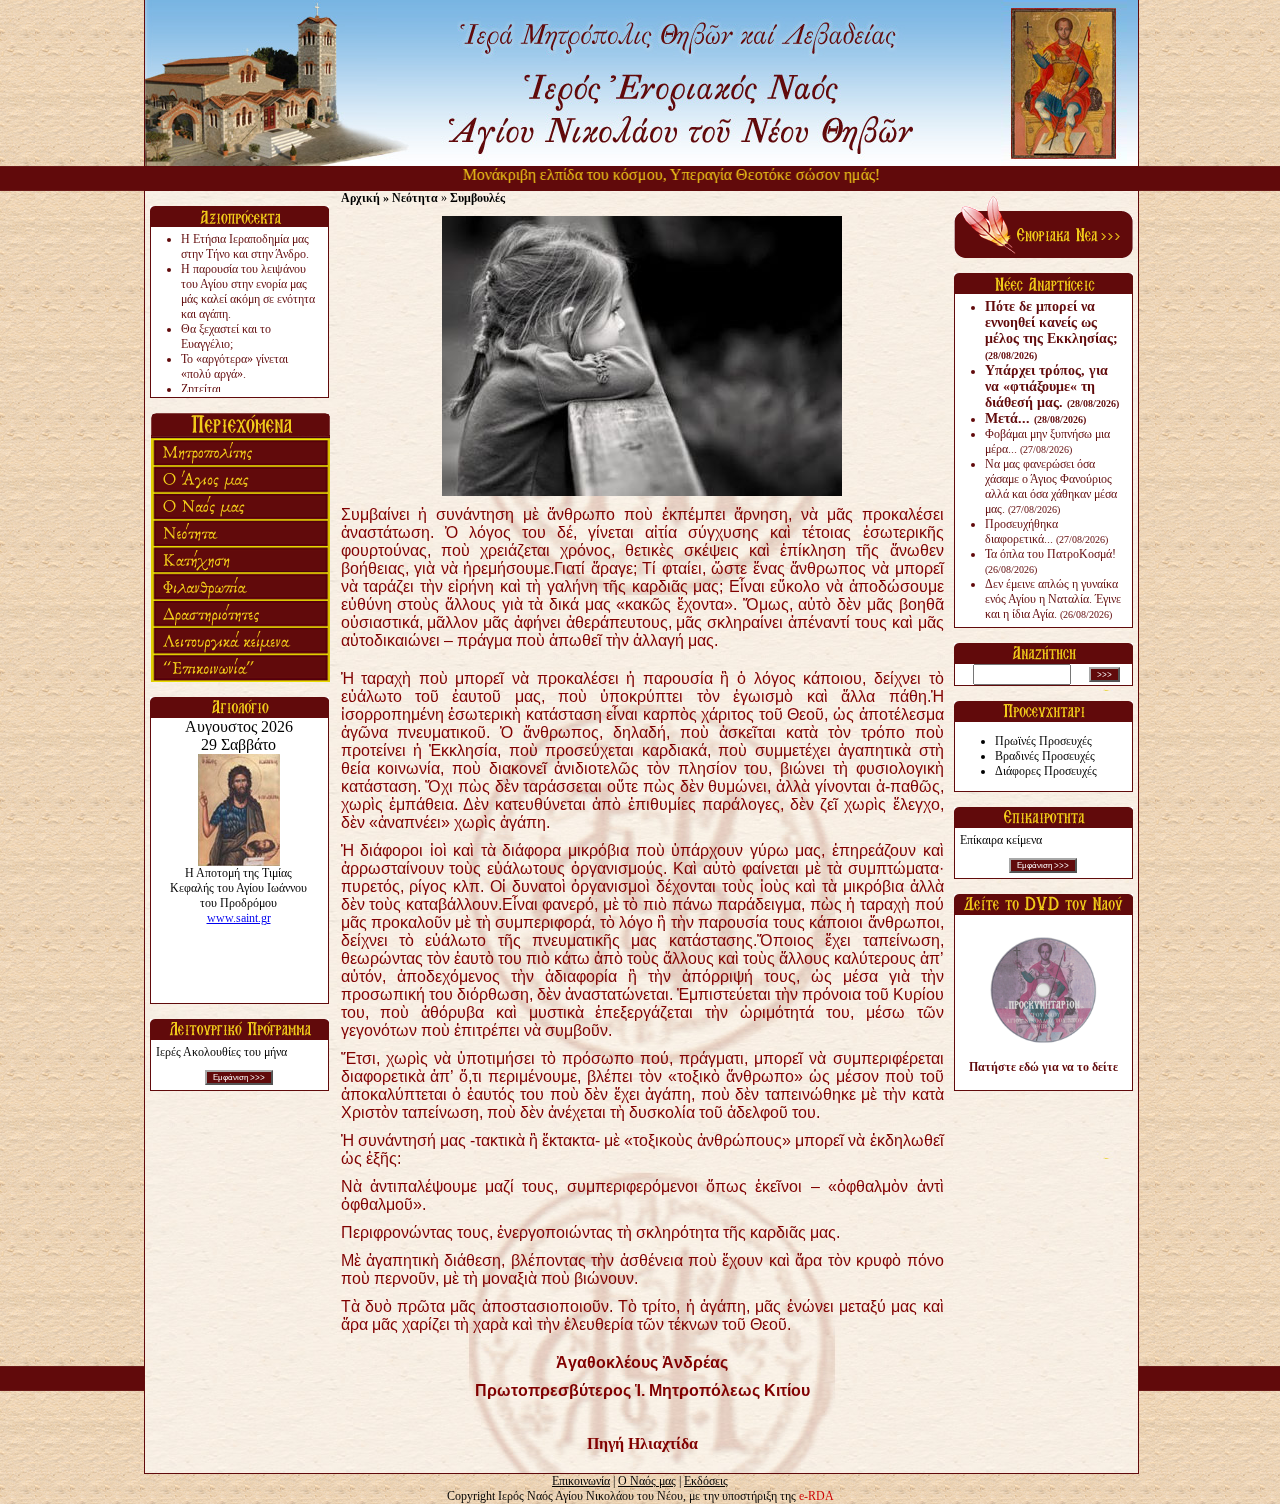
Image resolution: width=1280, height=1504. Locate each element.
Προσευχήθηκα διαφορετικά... (1046, 531)
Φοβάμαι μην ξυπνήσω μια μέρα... (1047, 441)
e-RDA (816, 1496)
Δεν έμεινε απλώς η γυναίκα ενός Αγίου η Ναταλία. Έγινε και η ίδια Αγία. (1053, 599)
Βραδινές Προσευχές (1045, 756)
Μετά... (1035, 418)
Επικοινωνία (581, 1481)
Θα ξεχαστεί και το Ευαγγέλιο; (226, 336)
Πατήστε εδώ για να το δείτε (1043, 1067)
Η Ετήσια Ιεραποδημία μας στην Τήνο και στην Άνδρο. (245, 246)
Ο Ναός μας (647, 1481)
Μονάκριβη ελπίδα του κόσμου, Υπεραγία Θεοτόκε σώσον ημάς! (639, 174)
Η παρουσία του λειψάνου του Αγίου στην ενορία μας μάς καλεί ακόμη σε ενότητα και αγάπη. (248, 291)
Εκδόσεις (706, 1481)
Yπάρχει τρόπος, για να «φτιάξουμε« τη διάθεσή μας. (1052, 386)
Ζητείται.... (207, 389)
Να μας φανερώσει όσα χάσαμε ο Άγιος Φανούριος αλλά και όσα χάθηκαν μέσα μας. (1051, 486)
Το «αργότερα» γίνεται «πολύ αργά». (234, 366)
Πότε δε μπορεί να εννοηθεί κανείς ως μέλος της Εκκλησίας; (1051, 330)
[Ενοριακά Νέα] (1043, 254)
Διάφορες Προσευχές (1046, 771)
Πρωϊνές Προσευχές (1043, 741)
